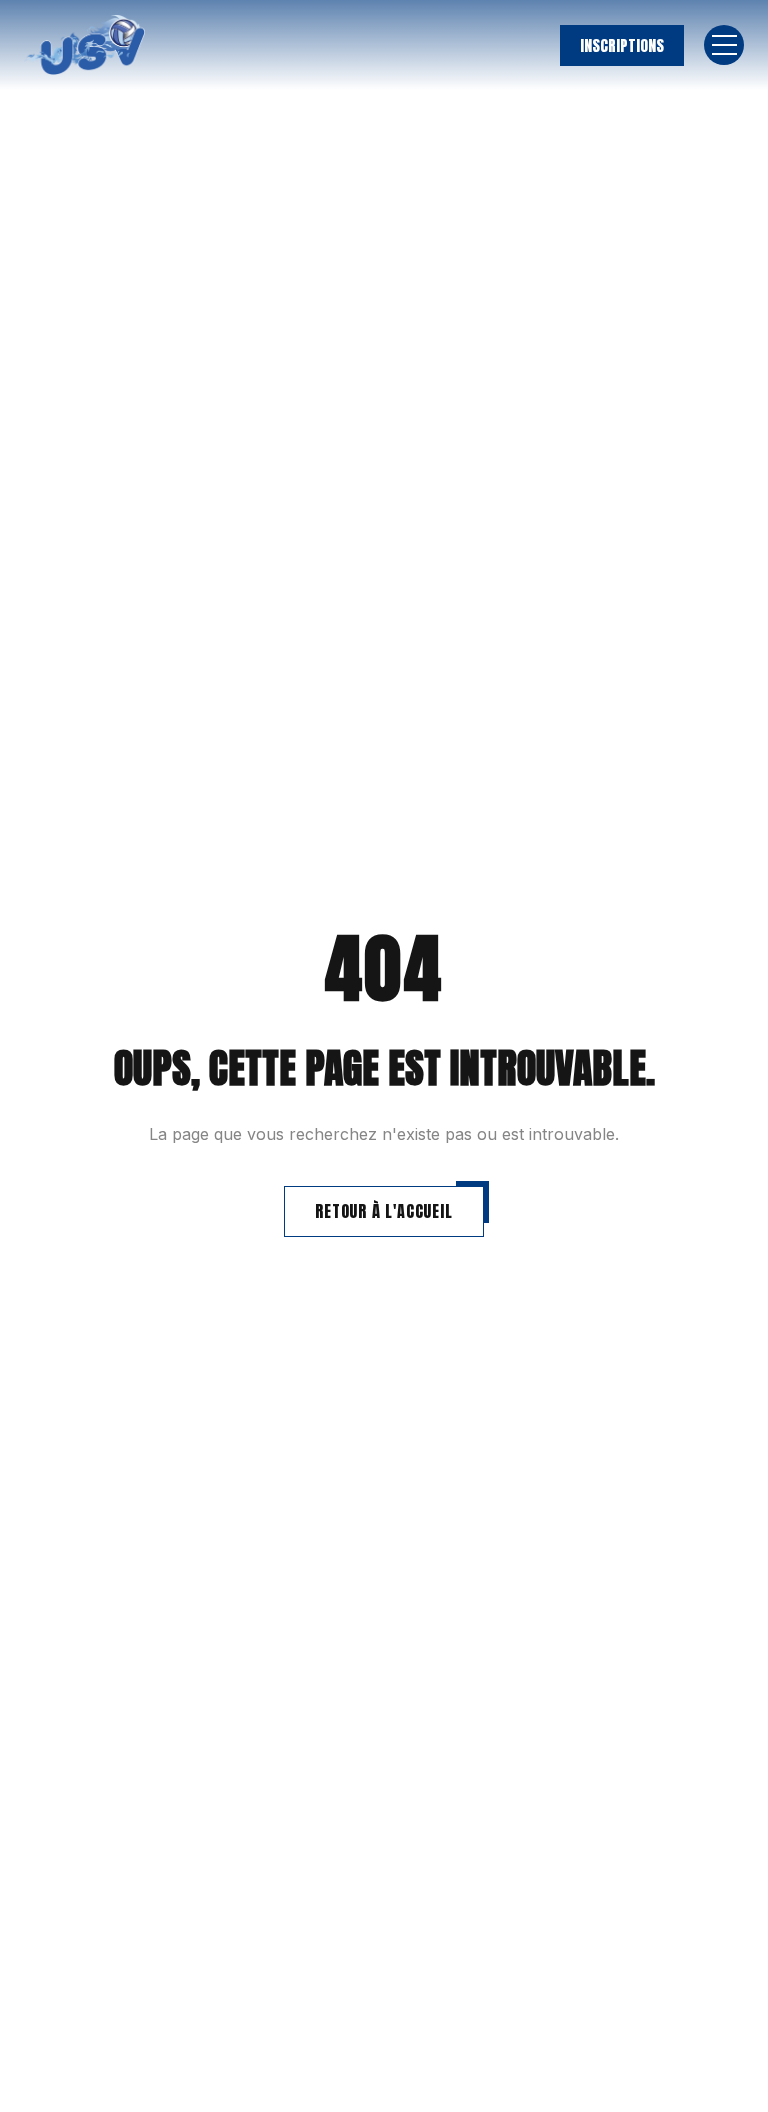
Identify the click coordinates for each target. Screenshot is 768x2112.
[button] (724, 45)
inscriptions (622, 45)
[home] (84, 45)
